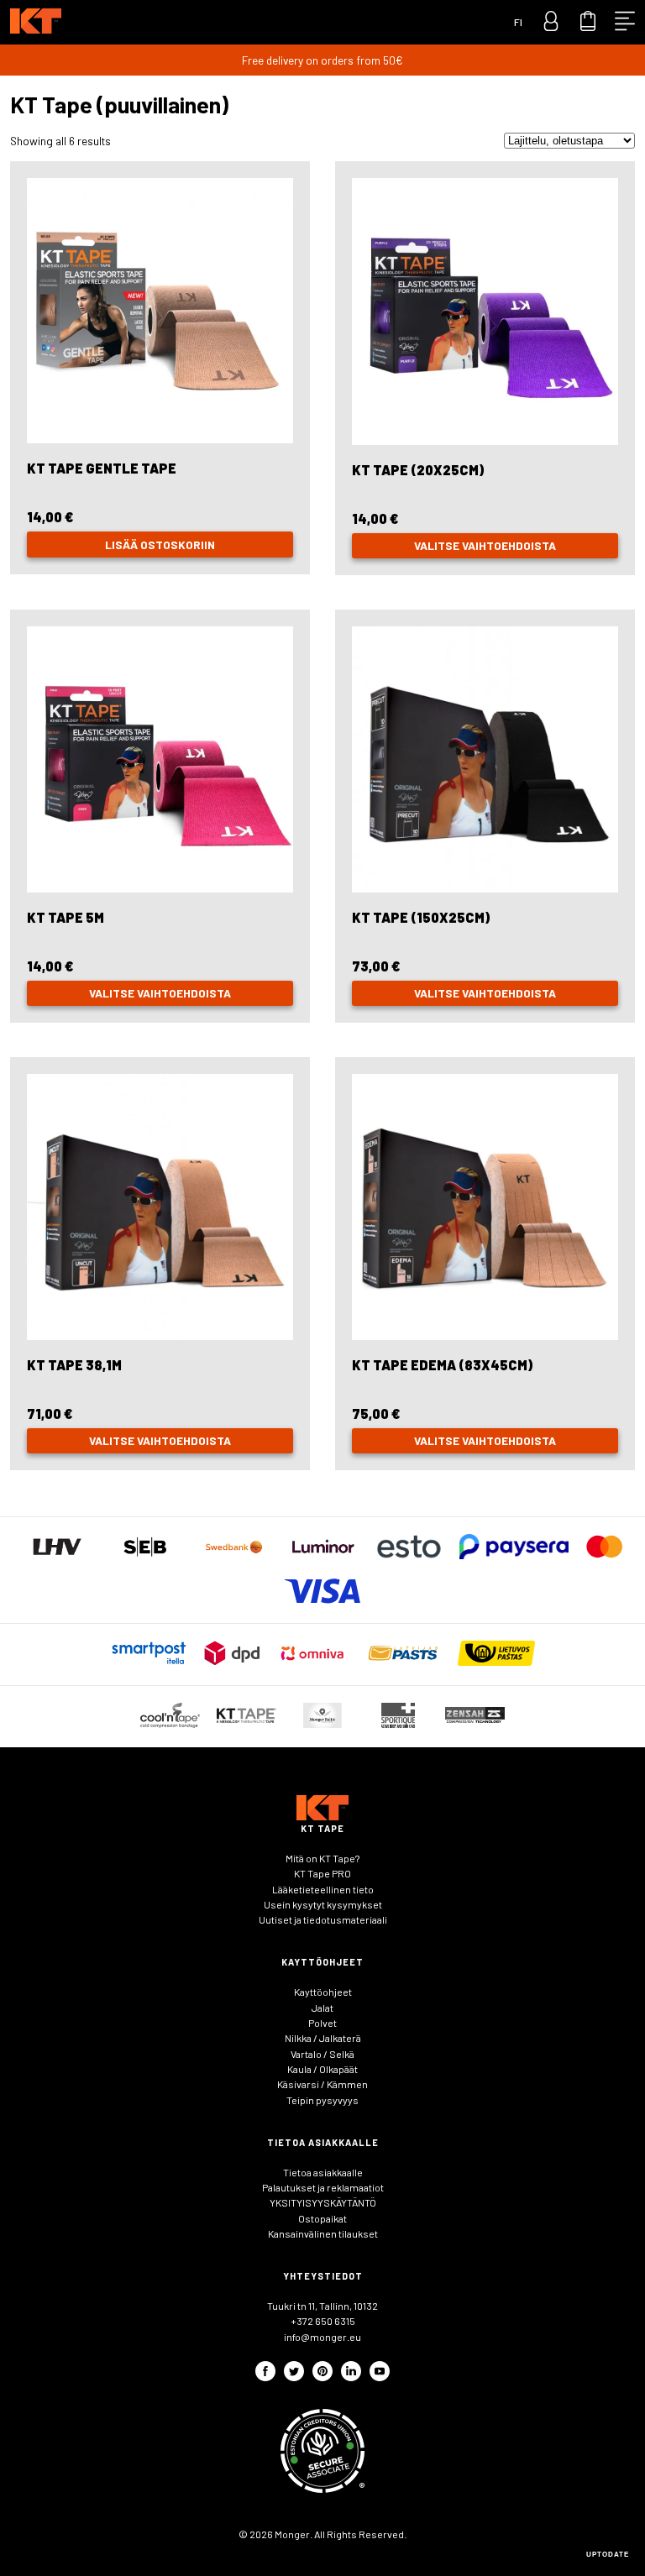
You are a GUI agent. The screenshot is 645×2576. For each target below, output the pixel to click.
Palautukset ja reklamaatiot (323, 2187)
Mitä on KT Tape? (322, 1858)
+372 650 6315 (323, 2321)
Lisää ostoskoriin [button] (160, 545)
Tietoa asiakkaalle (323, 2172)
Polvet (322, 2023)
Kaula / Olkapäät (322, 2069)
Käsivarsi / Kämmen (322, 2084)
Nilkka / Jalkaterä (323, 2038)
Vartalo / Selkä (322, 2054)
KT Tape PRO (322, 1873)
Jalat (322, 2008)
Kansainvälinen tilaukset (323, 2233)
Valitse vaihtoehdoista (485, 545)
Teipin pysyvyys (322, 2100)
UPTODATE (608, 2555)
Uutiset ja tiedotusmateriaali (323, 1919)
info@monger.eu (322, 2337)
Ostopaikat (322, 2218)
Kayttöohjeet (323, 1992)
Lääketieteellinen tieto (323, 1889)
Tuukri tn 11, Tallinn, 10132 (322, 2306)
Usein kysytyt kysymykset (323, 1904)
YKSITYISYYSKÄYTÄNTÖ (323, 2202)
